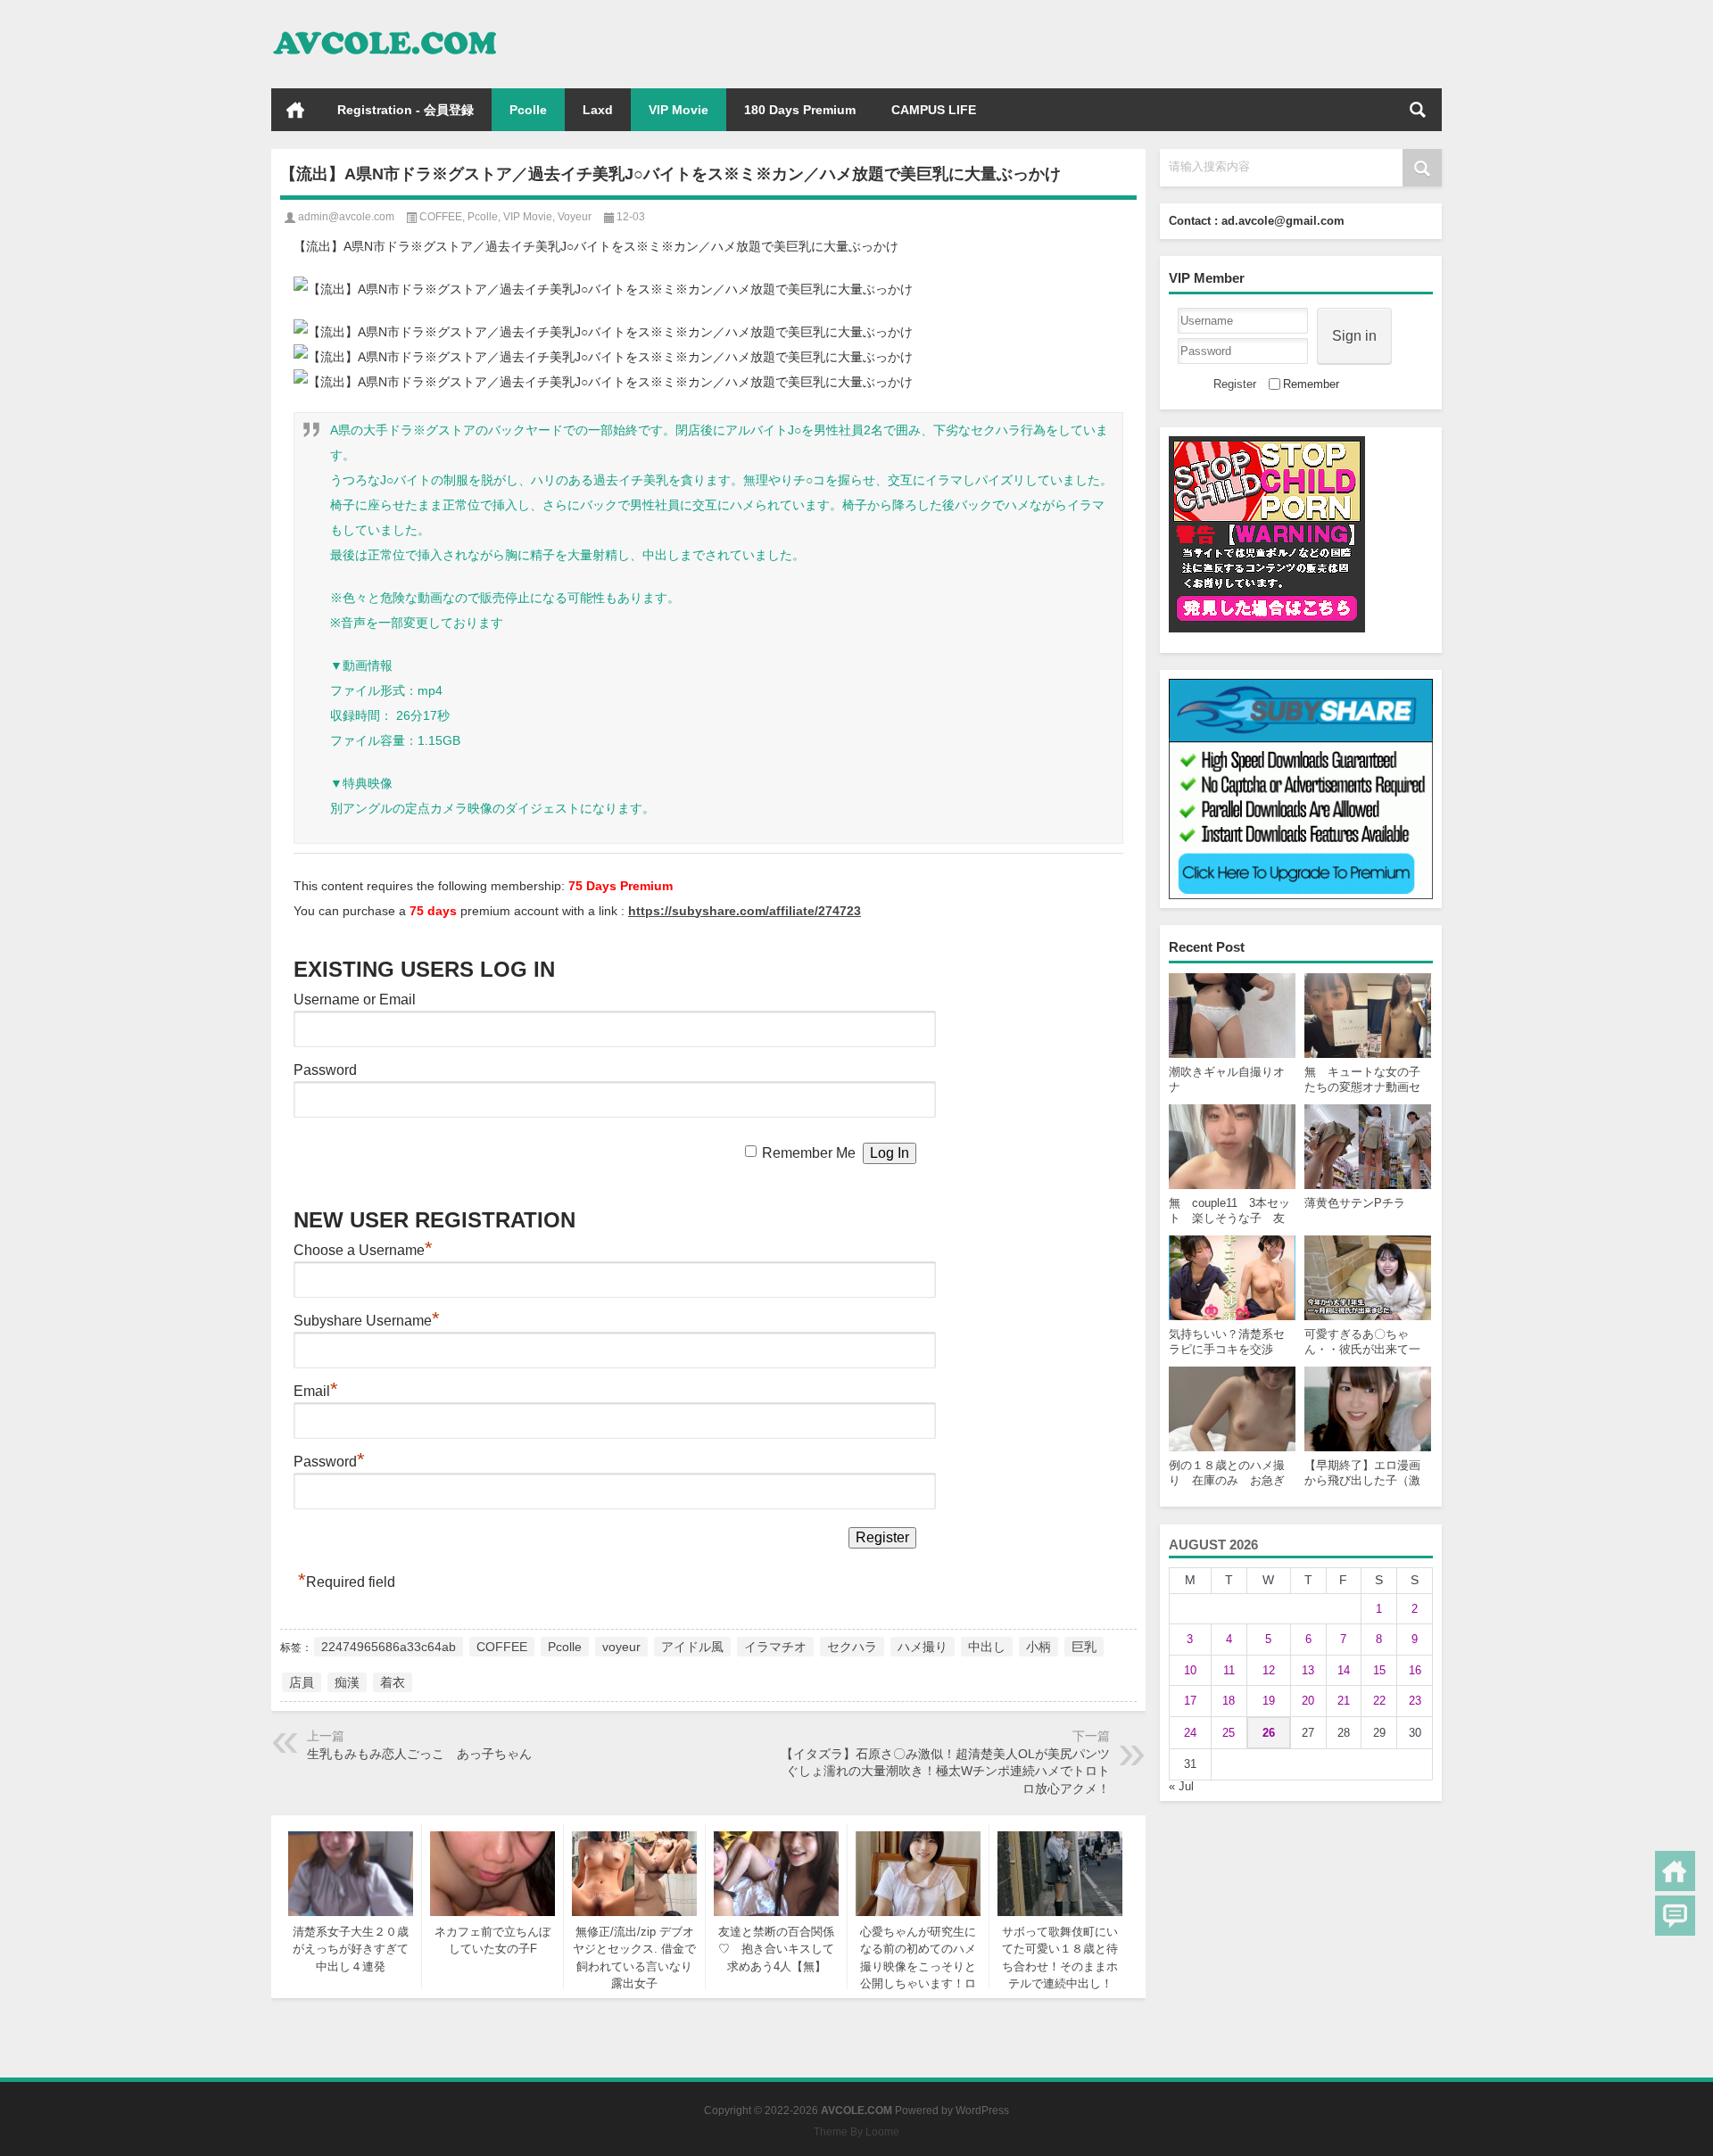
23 (1415, 1701)
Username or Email (355, 1000)
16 (1415, 1670)
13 (1308, 1670)
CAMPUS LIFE (934, 110)
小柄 (1039, 1647)
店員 (302, 1682)
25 (1229, 1733)
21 (1344, 1701)
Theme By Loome (856, 2132)
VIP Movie (679, 110)
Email (316, 1391)
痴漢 (347, 1682)
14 (1344, 1670)
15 (1379, 1670)
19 (1269, 1701)
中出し (987, 1647)
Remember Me (809, 1153)
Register (1235, 384)
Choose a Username (363, 1250)
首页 (295, 110)
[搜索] (1418, 110)
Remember (1311, 384)
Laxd (598, 110)
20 (1308, 1701)
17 (1190, 1701)
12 (1269, 1670)
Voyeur (575, 217)
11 (1229, 1670)
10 (1190, 1670)
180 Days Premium (800, 110)
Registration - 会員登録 (405, 110)
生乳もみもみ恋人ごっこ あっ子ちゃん (419, 1754)
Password (325, 1070)
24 (1190, 1733)
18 (1229, 1701)
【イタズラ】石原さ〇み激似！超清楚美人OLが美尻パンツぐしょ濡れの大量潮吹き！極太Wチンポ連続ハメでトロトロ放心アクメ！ (945, 1771)
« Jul (1181, 1786)
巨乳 (1084, 1647)
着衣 (393, 1682)
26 (1269, 1733)
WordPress (982, 2111)
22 (1379, 1701)
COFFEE (441, 217)
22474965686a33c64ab (389, 1647)
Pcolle (528, 110)
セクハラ (852, 1647)
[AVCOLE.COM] (385, 24)
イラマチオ (775, 1647)
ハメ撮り (923, 1647)
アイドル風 (692, 1647)
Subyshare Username (367, 1321)
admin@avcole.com (346, 217)
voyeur (621, 1647)
